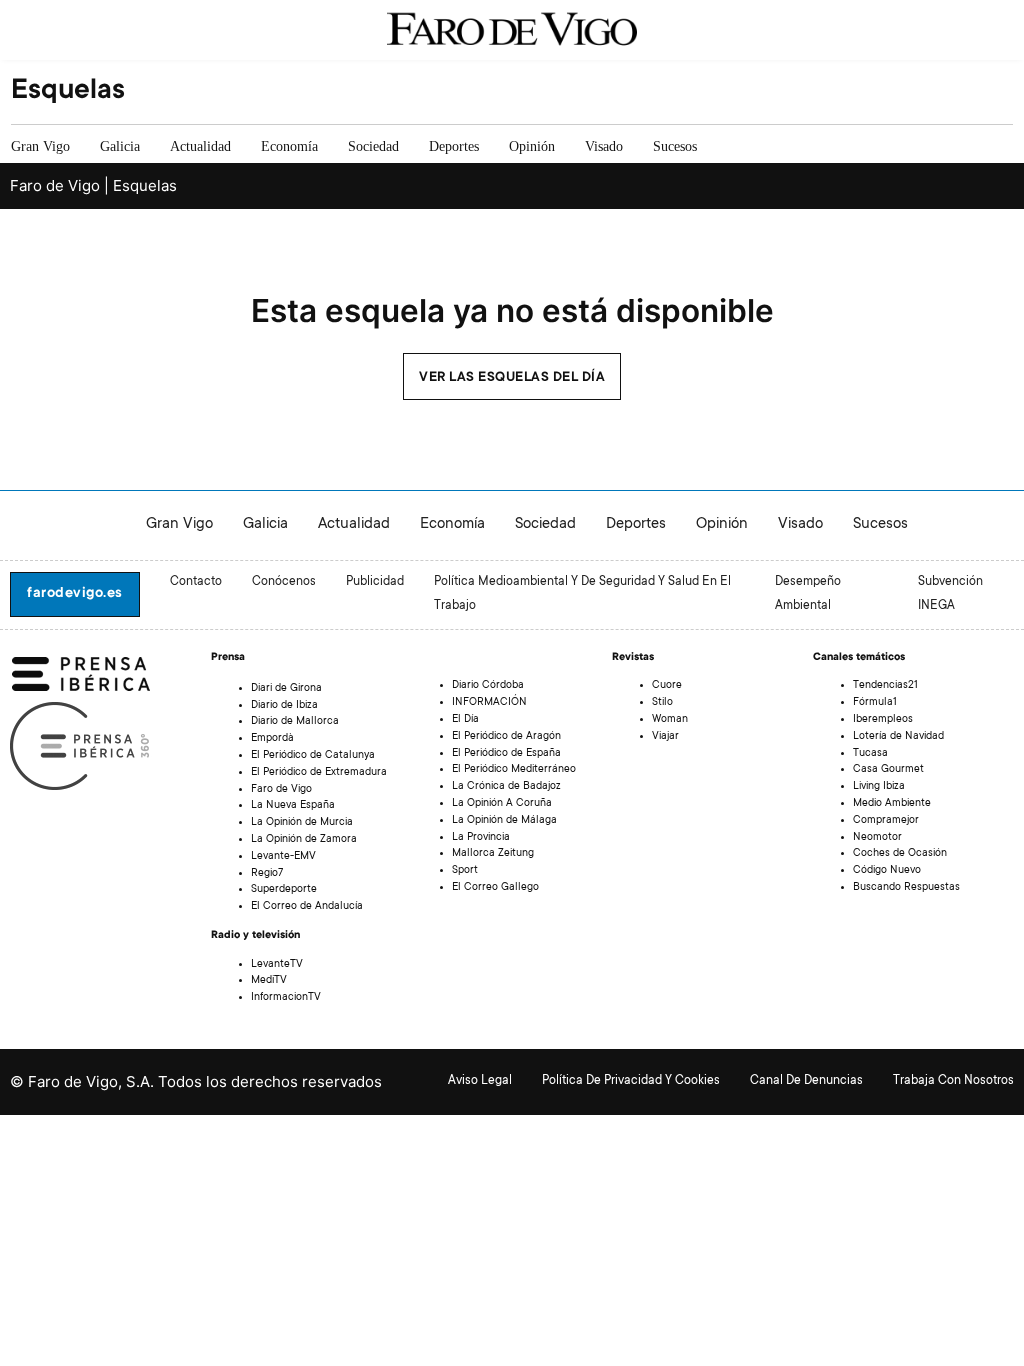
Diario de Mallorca (295, 722)
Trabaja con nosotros (953, 1081)
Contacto (196, 582)
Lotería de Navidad (898, 737)
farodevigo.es (75, 594)
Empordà (272, 739)
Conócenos (284, 582)
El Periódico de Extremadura (319, 773)
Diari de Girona (286, 689)
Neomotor (877, 838)
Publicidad (375, 582)
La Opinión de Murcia (302, 823)
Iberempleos (883, 720)
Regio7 (267, 874)
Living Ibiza (879, 787)
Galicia (120, 146)
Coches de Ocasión (900, 854)
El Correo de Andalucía (307, 907)
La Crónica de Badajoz (506, 787)
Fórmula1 (875, 703)
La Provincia (481, 838)
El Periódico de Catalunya (313, 756)
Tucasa (870, 754)
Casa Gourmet (888, 770)
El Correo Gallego (495, 888)
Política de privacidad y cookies (631, 1081)
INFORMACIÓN (489, 703)
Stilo (662, 703)
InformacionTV (286, 998)
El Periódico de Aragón (506, 737)
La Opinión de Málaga (504, 821)
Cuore (667, 686)
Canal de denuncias (806, 1081)
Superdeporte (284, 890)
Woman (670, 720)
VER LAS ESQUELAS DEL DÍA (512, 378)
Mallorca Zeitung (493, 854)
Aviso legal (480, 1081)
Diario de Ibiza (284, 706)
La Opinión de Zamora (304, 840)
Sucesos (675, 146)
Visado (604, 146)
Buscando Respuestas (906, 888)
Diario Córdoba (488, 686)
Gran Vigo (40, 146)
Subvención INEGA (950, 594)
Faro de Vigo (281, 790)
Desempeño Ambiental (808, 594)
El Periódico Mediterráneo (514, 770)
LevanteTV (277, 965)
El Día (465, 720)
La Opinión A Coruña (502, 804)
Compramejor (886, 821)
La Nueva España (293, 806)
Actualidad (200, 146)
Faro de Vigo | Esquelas (93, 185)
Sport (465, 871)
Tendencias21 (885, 686)
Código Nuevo (887, 871)
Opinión (532, 146)
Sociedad (373, 146)
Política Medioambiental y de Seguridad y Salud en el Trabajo (582, 594)
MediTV (269, 981)
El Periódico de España (506, 754)
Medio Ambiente (892, 804)
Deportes (454, 146)
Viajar (665, 737)
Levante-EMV (283, 857)
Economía (289, 146)
